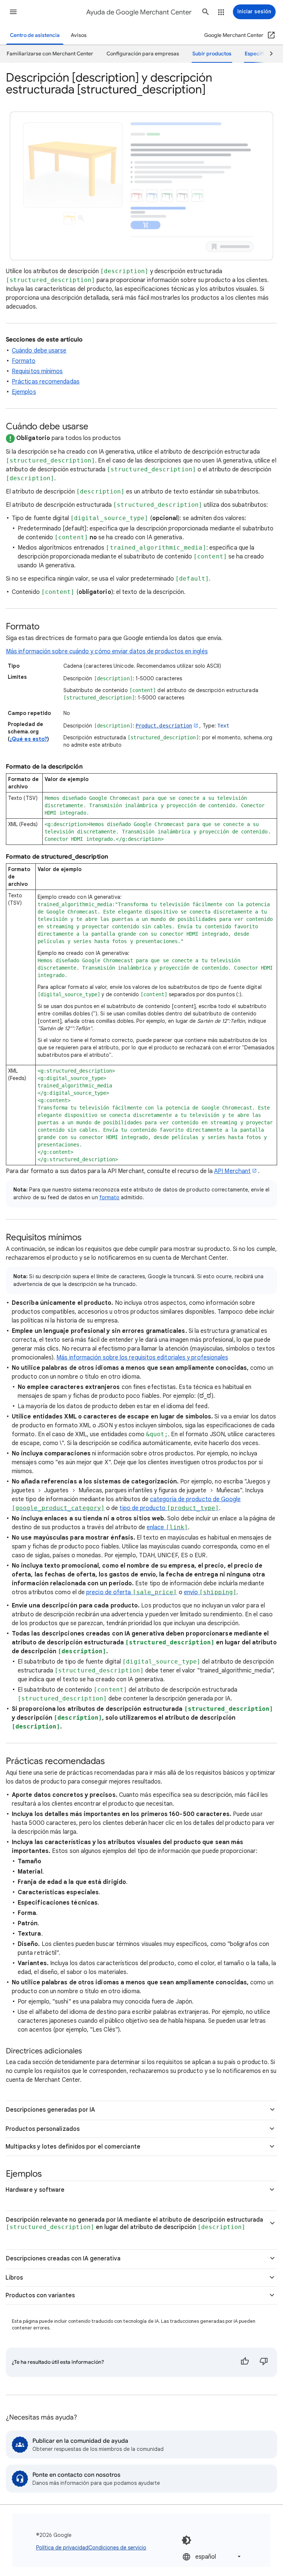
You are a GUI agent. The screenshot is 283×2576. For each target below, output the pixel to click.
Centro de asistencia (35, 35)
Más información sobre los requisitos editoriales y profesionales (142, 1358)
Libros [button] (14, 2278)
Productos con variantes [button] (40, 2295)
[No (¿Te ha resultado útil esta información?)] (264, 2362)
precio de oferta (132, 1592)
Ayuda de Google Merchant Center (139, 12)
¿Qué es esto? (28, 739)
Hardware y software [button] (35, 2190)
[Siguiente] (268, 54)
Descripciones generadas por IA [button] (50, 2110)
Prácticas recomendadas (46, 382)
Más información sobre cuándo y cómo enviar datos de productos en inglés (107, 651)
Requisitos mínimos (37, 371)
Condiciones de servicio (117, 2548)
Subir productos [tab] (212, 54)
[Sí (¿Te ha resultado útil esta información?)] (245, 2362)
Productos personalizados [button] (43, 2129)
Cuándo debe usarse (39, 351)
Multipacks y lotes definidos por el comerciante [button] (73, 2147)
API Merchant (232, 1171)
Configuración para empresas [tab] (143, 54)
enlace (167, 1527)
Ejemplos (24, 392)
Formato (24, 361)
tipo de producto (169, 1508)
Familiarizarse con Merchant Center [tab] (50, 54)
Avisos (79, 35)
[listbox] (212, 2557)
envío (210, 1592)
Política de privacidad (62, 2548)
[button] (13, 12)
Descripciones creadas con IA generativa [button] (63, 2259)
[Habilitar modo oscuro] (186, 2540)
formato (110, 1197)
